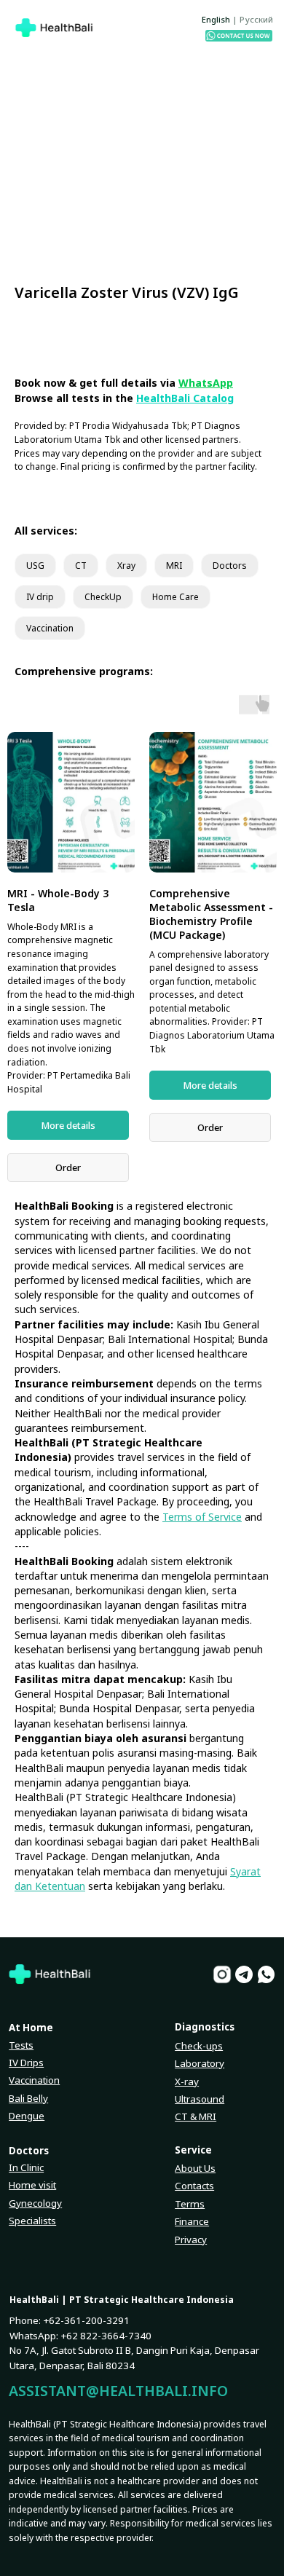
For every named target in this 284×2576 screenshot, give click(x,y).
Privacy (191, 2240)
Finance (192, 2221)
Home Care (175, 597)
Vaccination (50, 628)
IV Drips (26, 2063)
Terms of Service (202, 1517)
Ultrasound (200, 2099)
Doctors (230, 566)
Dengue (27, 2116)
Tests (21, 2045)
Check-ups (199, 2046)
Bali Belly (28, 2098)
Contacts (194, 2186)
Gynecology (35, 2203)
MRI (174, 566)
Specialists (32, 2221)
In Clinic (26, 2167)
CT (81, 566)
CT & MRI (196, 2116)
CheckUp (103, 597)
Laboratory (200, 2063)
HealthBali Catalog (185, 398)
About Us (195, 2168)
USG (35, 566)
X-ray (187, 2081)
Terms (190, 2204)
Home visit (32, 2185)
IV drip (40, 597)
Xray (126, 566)
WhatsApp (206, 383)
